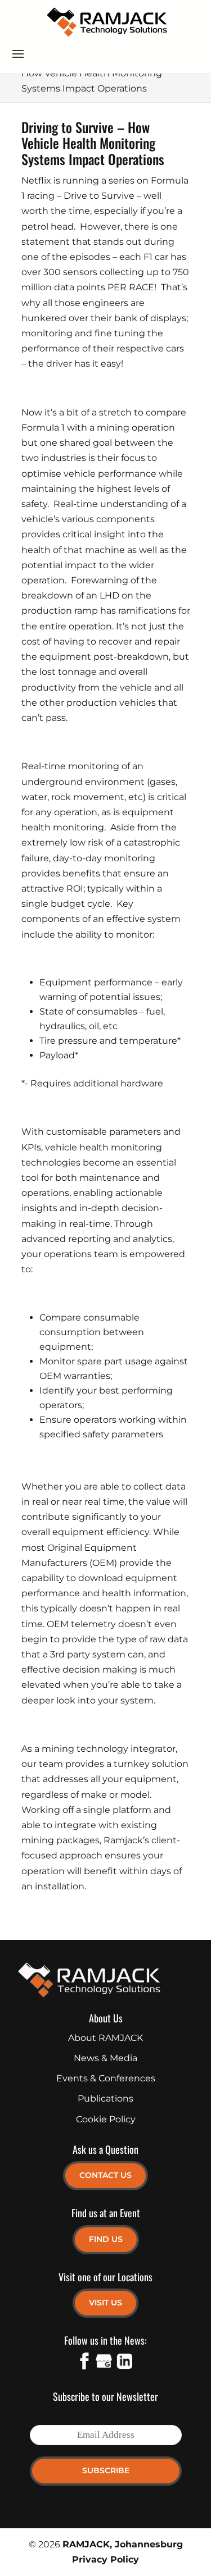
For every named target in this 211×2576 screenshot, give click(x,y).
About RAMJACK (105, 2038)
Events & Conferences (106, 2078)
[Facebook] (84, 2363)
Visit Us (105, 2303)
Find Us (106, 2239)
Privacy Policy (105, 2559)
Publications (105, 2098)
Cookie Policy (106, 2119)
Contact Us (105, 2175)
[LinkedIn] (124, 2363)
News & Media (105, 2058)
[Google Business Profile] (104, 2363)
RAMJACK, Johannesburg (123, 2544)
